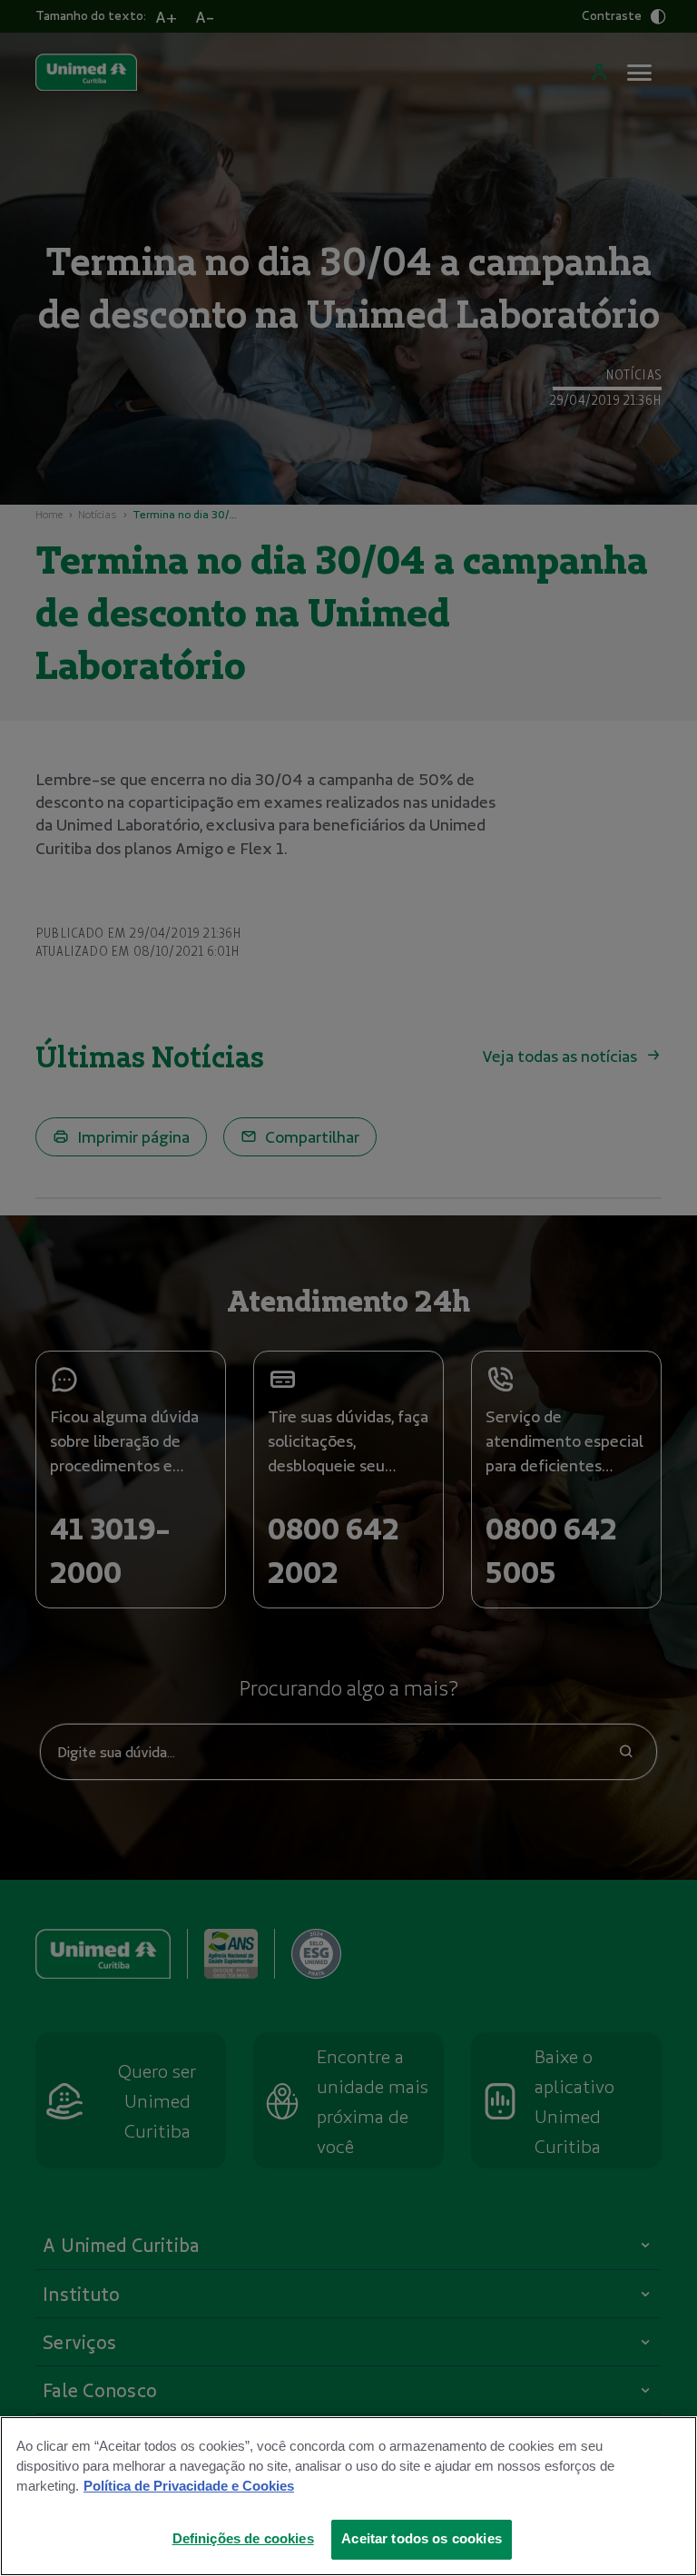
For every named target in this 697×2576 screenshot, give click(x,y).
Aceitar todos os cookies (422, 2539)
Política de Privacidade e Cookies (189, 2486)
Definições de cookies (243, 2539)
